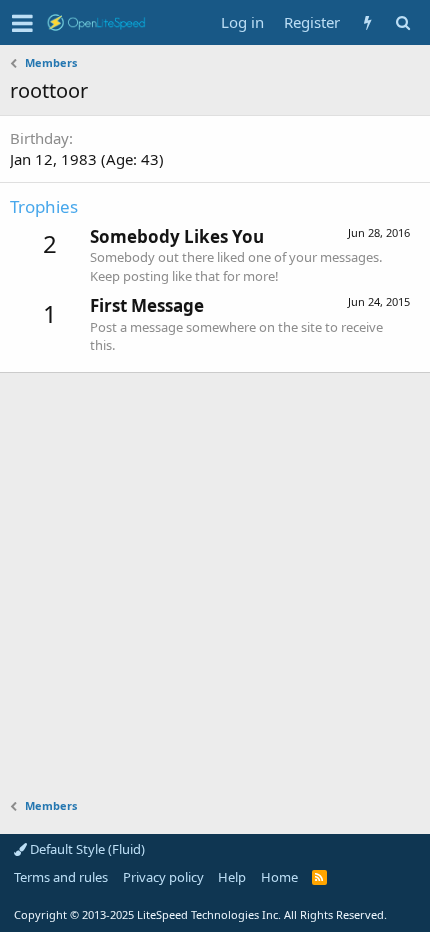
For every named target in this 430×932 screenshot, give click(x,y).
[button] (22, 23)
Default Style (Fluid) (86, 849)
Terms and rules (61, 877)
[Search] (402, 22)
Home (279, 877)
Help (232, 877)
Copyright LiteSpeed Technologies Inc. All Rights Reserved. (200, 914)
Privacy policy (163, 877)
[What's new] (367, 22)
